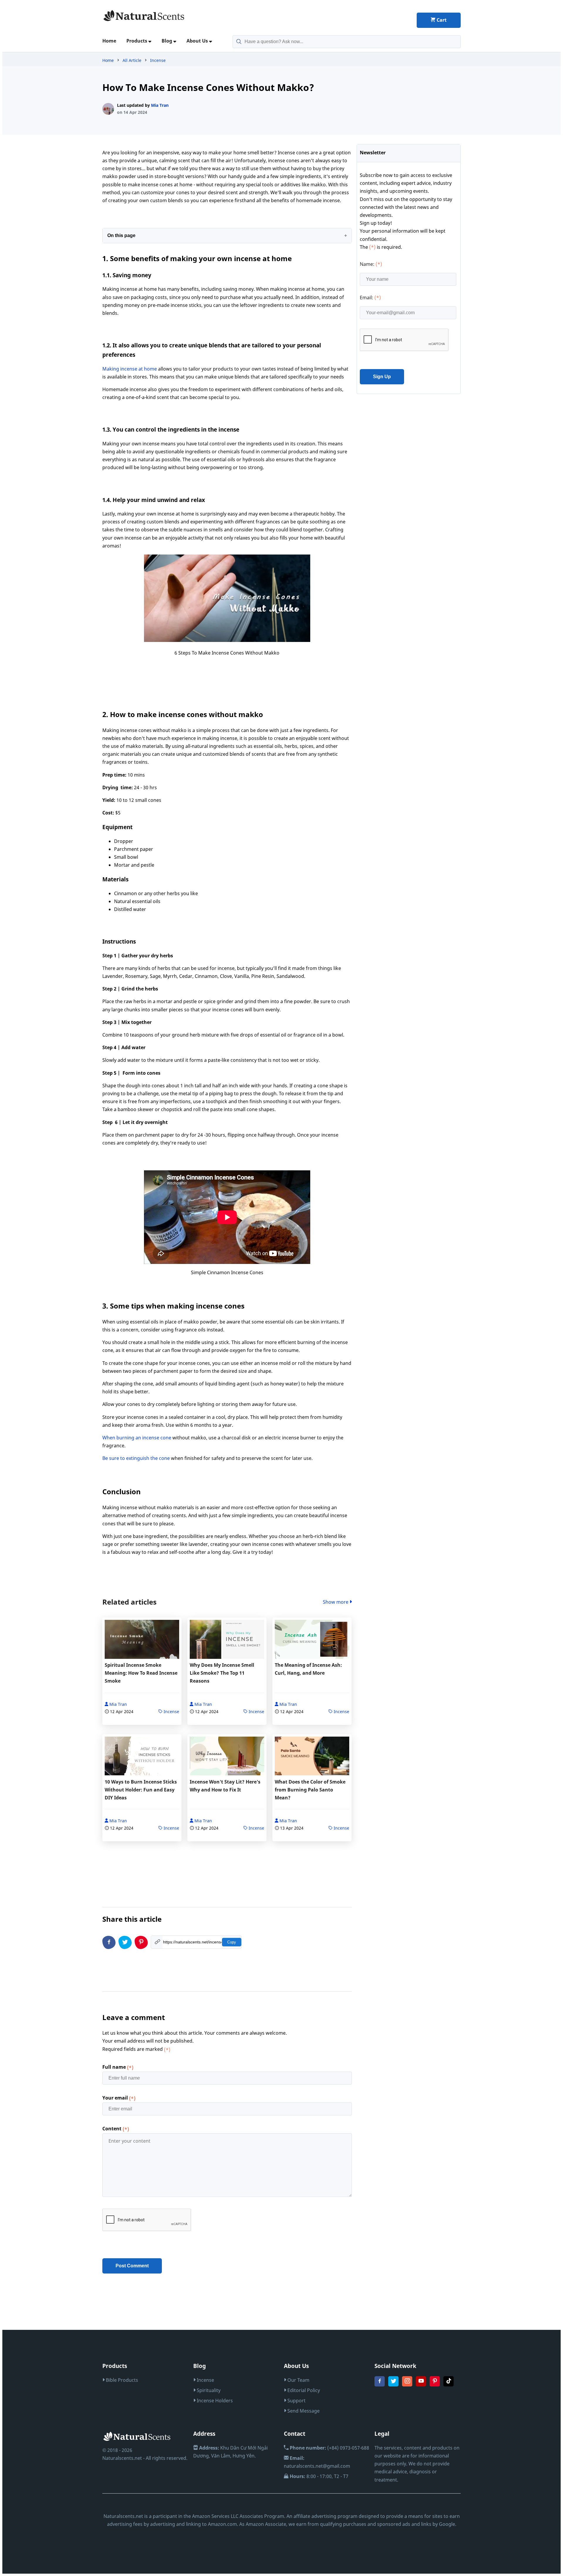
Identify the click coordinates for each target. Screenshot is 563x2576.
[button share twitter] (125, 1942)
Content (116, 2129)
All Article (132, 60)
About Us (198, 41)
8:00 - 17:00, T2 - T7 (319, 2476)
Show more (336, 1602)
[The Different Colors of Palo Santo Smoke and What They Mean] (312, 1757)
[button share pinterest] (141, 1942)
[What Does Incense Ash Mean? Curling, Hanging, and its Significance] (312, 1641)
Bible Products (121, 2380)
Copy (232, 1942)
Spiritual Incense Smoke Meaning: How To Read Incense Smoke (141, 1673)
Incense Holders (214, 2401)
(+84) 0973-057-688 (329, 2448)
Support (296, 2401)
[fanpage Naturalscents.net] (380, 2385)
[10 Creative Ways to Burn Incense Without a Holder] (142, 1757)
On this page (121, 235)
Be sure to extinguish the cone (137, 1458)
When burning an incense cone (137, 1438)
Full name (118, 2067)
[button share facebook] (109, 1942)
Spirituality (208, 2390)
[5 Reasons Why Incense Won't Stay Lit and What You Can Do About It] (227, 1757)
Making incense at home (130, 369)
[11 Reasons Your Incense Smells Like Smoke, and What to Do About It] (227, 1641)
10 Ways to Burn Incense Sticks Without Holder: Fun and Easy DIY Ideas (141, 1790)
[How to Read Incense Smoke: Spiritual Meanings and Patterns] (142, 1641)
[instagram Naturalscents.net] (407, 2385)
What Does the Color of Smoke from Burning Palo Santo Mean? (310, 1790)
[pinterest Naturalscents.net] (435, 2385)
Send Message (303, 2411)
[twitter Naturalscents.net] (393, 2385)
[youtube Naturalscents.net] (421, 2385)
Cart (441, 20)
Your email (119, 2098)
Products (137, 41)
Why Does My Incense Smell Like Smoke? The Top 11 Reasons (222, 1673)
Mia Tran (160, 105)
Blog (167, 41)
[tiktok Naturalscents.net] (448, 2385)
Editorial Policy (303, 2390)
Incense (158, 60)
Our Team (298, 2380)
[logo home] (144, 20)
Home (109, 41)
